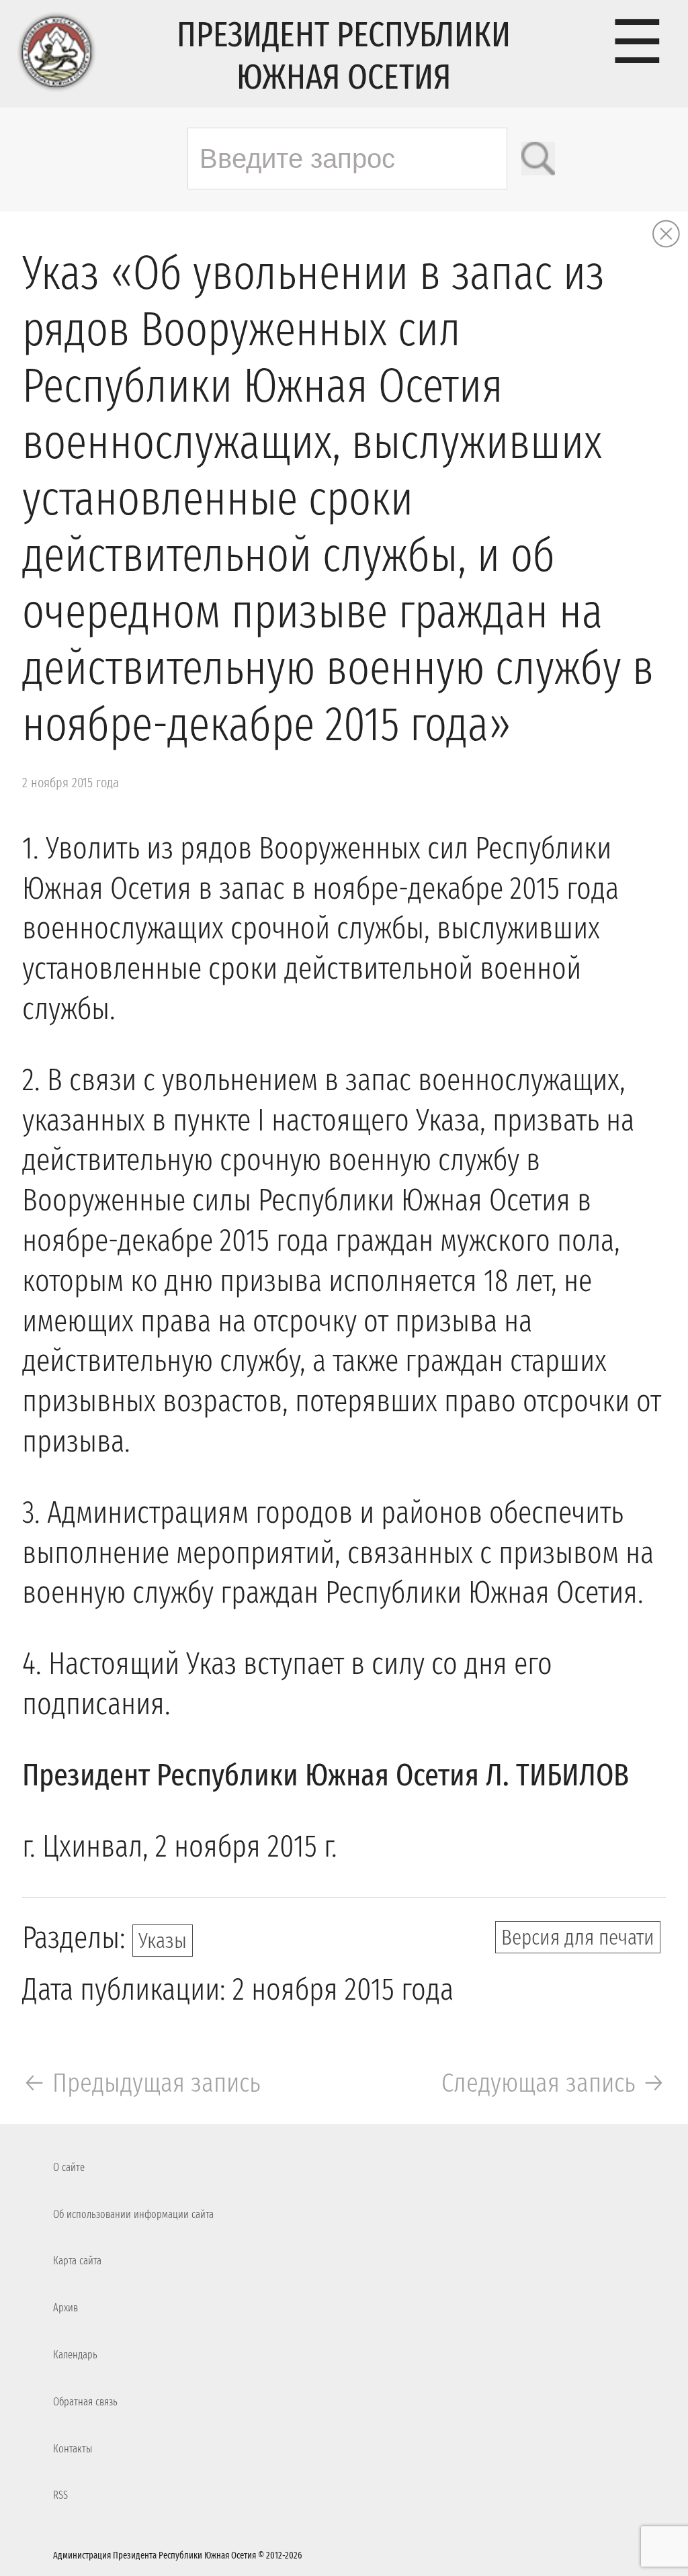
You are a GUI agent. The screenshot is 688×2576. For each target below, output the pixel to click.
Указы (163, 1941)
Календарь (75, 2355)
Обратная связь (85, 2402)
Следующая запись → (554, 2083)
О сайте (69, 2167)
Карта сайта (77, 2261)
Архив (66, 2308)
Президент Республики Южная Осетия (344, 56)
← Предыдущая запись (141, 2083)
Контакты (73, 2449)
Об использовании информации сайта (133, 2214)
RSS (60, 2495)
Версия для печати (578, 1937)
